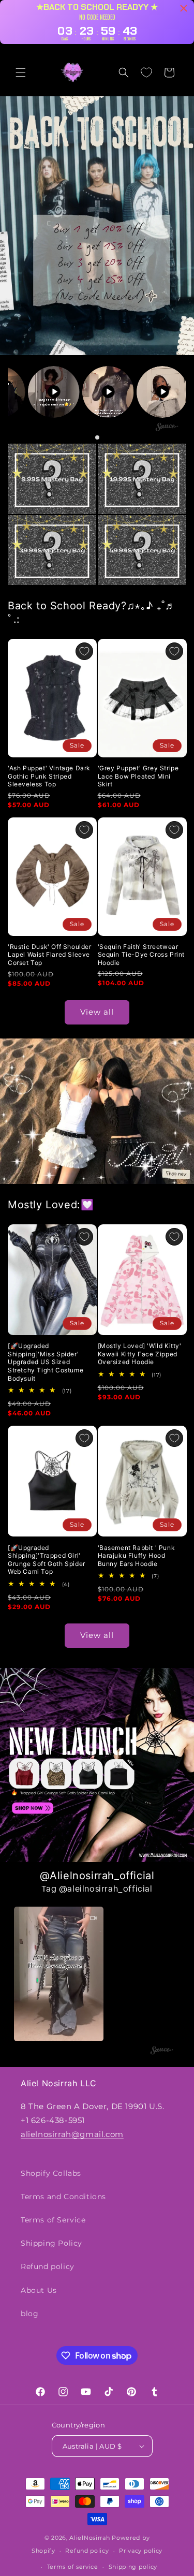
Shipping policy (133, 2567)
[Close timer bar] (184, 8)
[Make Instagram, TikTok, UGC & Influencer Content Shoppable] (167, 428)
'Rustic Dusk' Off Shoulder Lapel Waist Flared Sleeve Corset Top (50, 955)
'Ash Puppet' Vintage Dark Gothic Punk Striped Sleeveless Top (49, 776)
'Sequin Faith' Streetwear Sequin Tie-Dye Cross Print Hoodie (141, 955)
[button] (21, 72)
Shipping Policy (51, 2243)
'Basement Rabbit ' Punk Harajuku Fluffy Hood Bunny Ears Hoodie (137, 1556)
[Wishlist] (146, 72)
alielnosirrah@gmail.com (72, 2134)
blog (29, 2314)
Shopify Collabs (51, 2173)
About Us (39, 2290)
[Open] (52, 479)
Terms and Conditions (63, 2197)
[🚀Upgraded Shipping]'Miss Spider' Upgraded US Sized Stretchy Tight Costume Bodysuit (46, 1362)
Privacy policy (141, 2551)
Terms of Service (53, 2220)
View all (97, 1012)
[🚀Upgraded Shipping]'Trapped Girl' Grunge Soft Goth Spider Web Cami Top (47, 1560)
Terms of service (73, 2567)
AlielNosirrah (89, 2538)
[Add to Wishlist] (84, 651)
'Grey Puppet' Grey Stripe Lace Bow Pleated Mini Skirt (138, 776)
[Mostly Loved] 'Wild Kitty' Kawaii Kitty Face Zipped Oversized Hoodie (140, 1354)
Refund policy (48, 2266)
